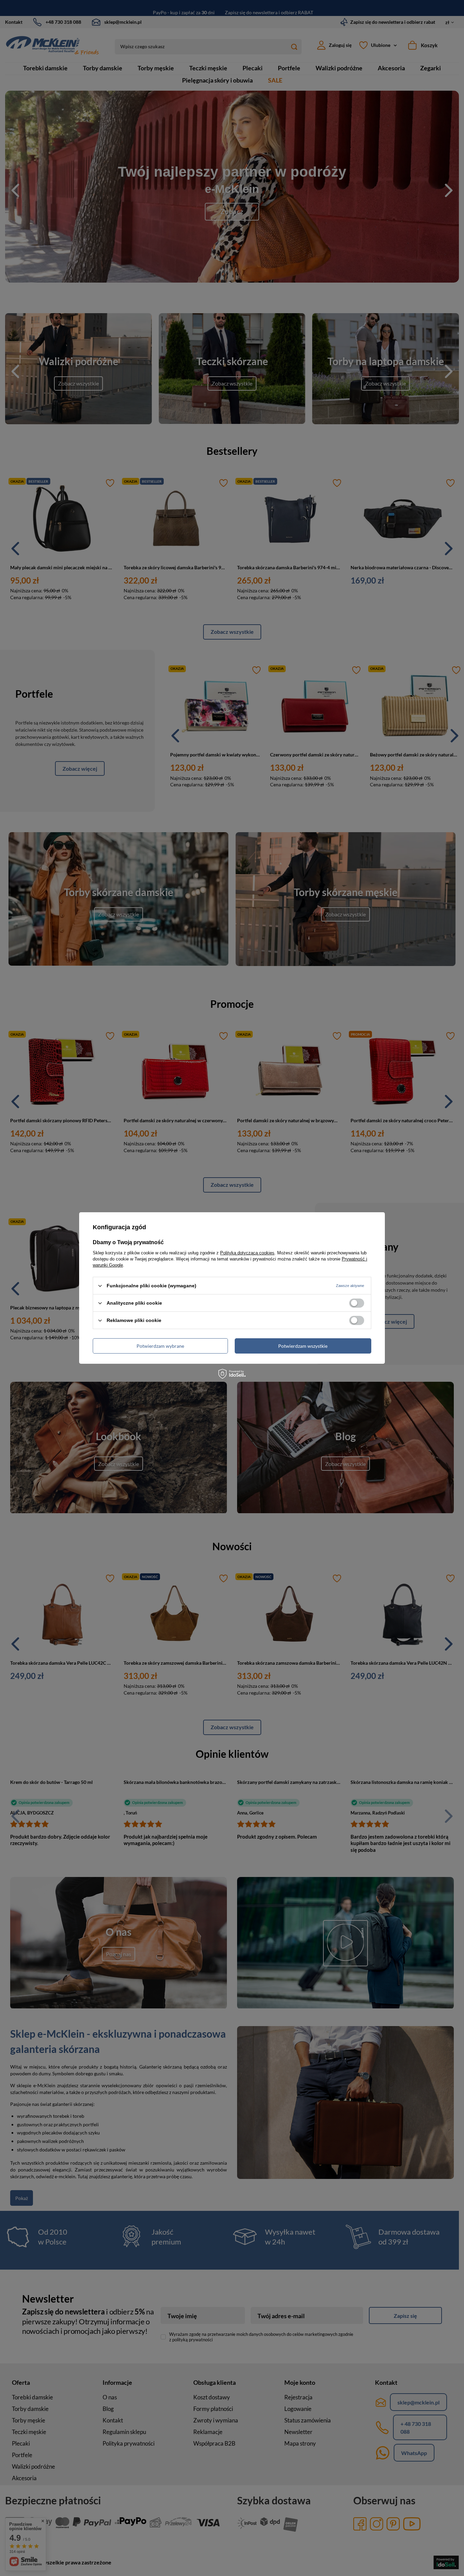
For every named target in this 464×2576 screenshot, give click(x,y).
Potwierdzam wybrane (160, 1346)
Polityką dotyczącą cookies (247, 1253)
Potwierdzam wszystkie (303, 1346)
